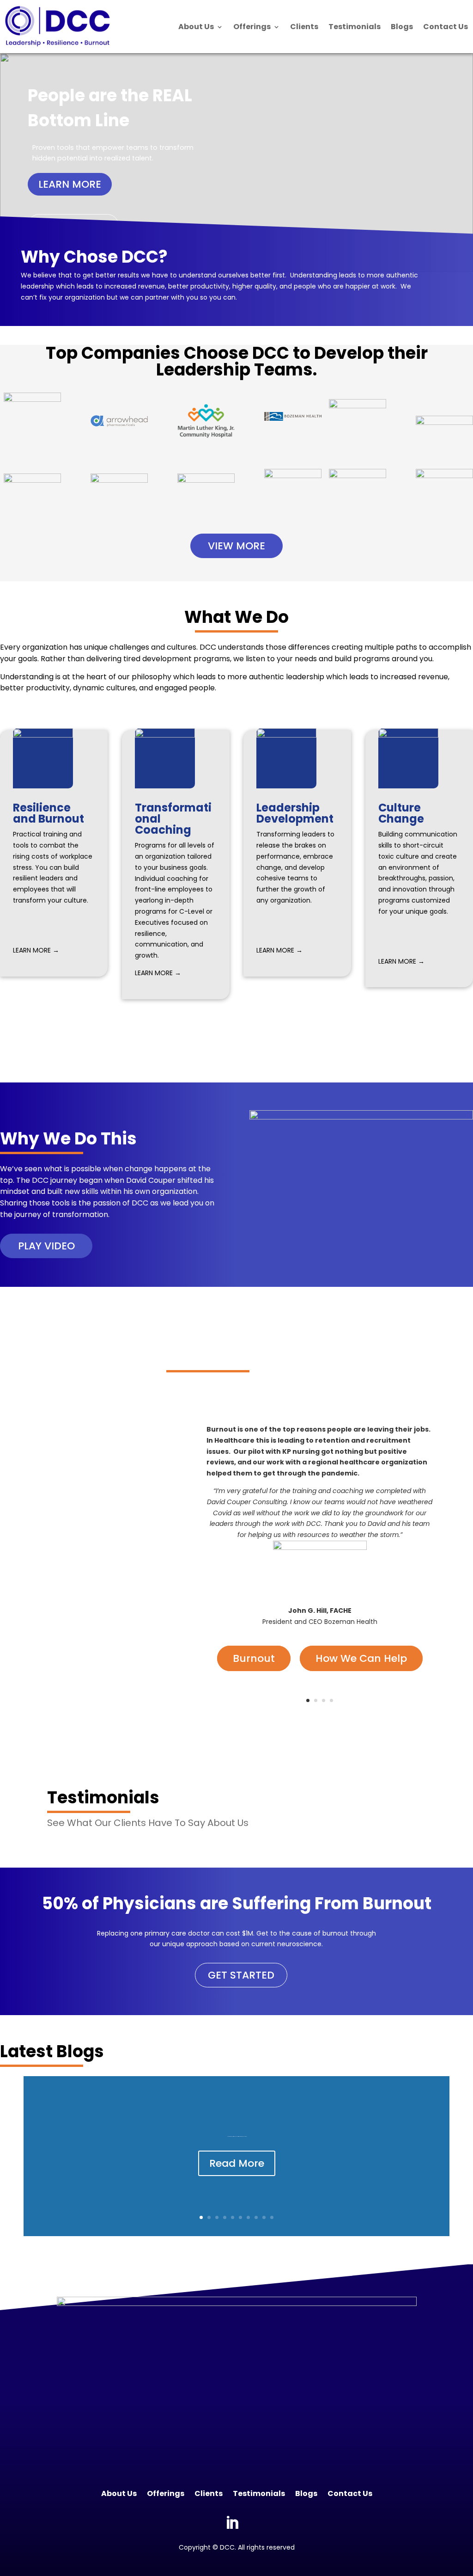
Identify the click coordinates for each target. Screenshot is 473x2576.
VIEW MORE (236, 546)
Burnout (254, 1658)
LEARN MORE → (36, 950)
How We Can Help (361, 1658)
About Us (196, 27)
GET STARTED (241, 1975)
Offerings (252, 27)
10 (272, 2217)
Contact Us (446, 27)
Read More (237, 2163)
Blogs (402, 27)
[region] (236, 163)
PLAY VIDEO (46, 1246)
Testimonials (355, 27)
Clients (304, 27)
